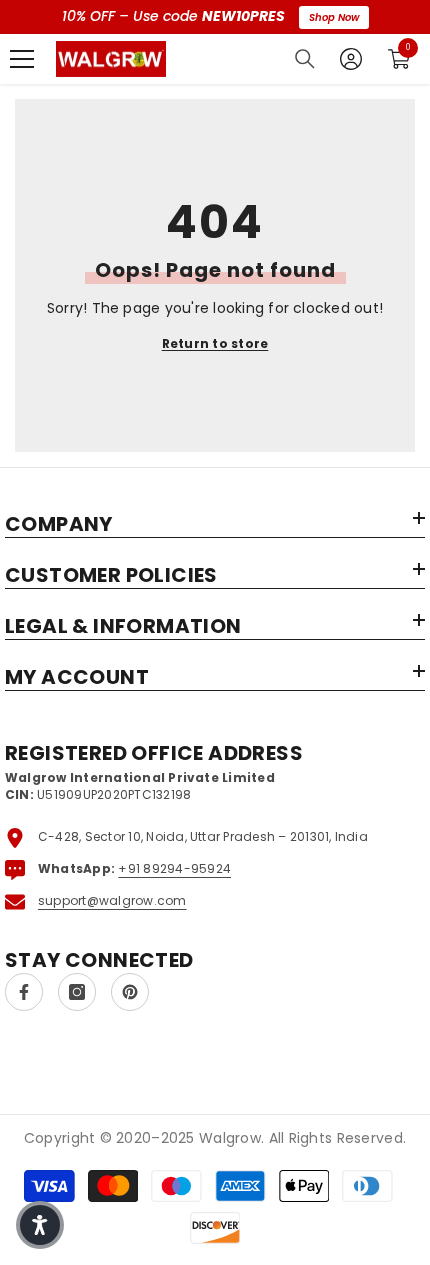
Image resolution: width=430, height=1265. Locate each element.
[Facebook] (24, 992)
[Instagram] (77, 992)
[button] (40, 1225)
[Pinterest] (130, 992)
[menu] (22, 59)
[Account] (351, 59)
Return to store (215, 343)
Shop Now (334, 17)
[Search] (305, 59)
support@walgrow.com (112, 900)
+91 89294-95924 (174, 868)
